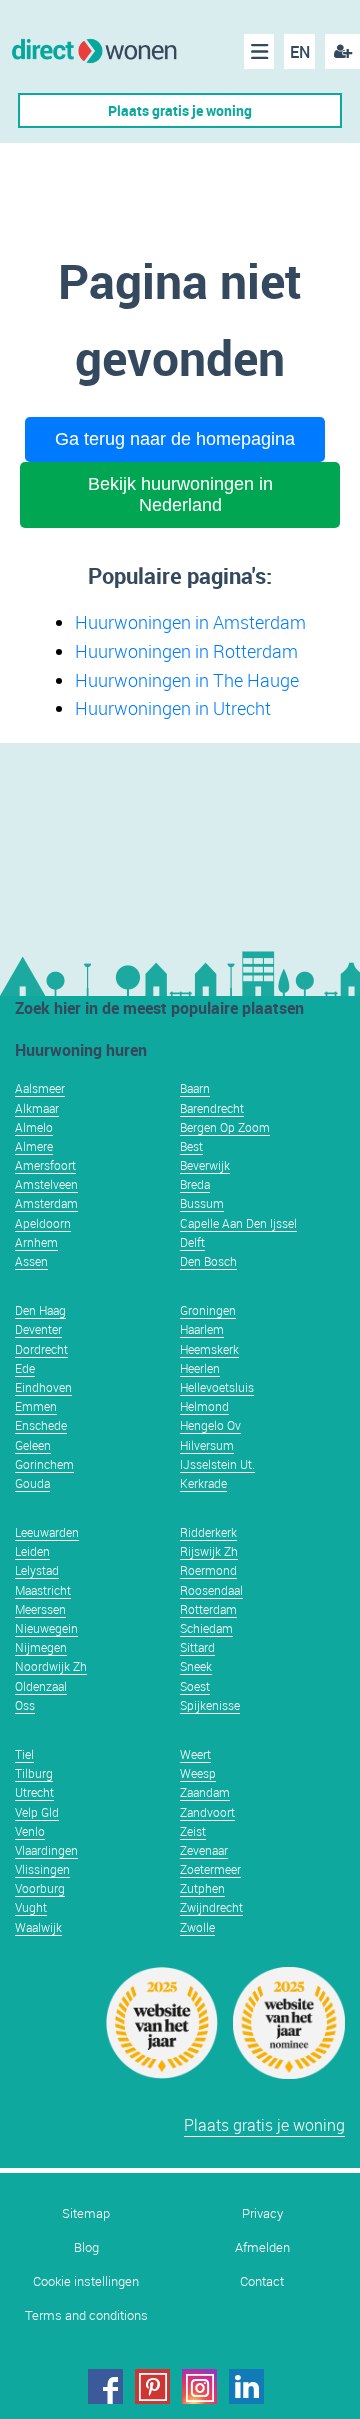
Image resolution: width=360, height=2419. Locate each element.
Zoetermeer (210, 1869)
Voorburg (40, 1888)
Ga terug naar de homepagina (175, 439)
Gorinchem (44, 1464)
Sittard (197, 1647)
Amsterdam (46, 1203)
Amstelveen (46, 1184)
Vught (31, 1907)
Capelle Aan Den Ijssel (238, 1223)
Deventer (38, 1329)
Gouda (32, 1483)
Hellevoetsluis (217, 1387)
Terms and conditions (86, 2315)
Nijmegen (41, 1647)
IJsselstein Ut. (217, 1464)
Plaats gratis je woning (180, 110)
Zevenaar (204, 1850)
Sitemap (86, 2213)
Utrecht (34, 1792)
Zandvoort (207, 1812)
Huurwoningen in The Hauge (187, 680)
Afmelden (262, 2247)
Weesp (198, 1773)
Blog (86, 2247)
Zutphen (202, 1888)
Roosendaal (211, 1590)
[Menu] (259, 51)
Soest (195, 1686)
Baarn (195, 1088)
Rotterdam (208, 1609)
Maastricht (43, 1590)
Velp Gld (37, 1812)
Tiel (24, 1754)
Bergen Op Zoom (225, 1127)
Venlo (30, 1831)
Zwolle (197, 1927)
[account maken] (342, 51)
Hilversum (207, 1445)
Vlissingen (42, 1869)
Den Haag (40, 1310)
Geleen (33, 1445)
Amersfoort (45, 1165)
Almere (34, 1146)
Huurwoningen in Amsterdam (190, 622)
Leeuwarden (47, 1532)
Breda (195, 1184)
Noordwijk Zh (51, 1666)
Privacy (262, 2213)
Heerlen (200, 1368)
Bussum (202, 1203)
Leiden (32, 1551)
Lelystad (37, 1570)
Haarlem (202, 1329)
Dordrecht (41, 1349)
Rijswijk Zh (209, 1551)
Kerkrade (203, 1483)
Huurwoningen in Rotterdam (186, 651)
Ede (25, 1368)
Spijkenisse (210, 1705)
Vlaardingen (46, 1850)
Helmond (204, 1406)
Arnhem (36, 1242)
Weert (195, 1754)
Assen (31, 1261)
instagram (199, 2386)
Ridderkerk (208, 1532)
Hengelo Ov (210, 1425)
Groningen (208, 1310)
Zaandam (205, 1792)
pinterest (152, 2386)
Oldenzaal (41, 1686)
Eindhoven (43, 1387)
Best (191, 1146)
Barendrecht (212, 1108)
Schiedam (206, 1628)
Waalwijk (38, 1927)
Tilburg (34, 1773)
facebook (105, 2386)
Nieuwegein (46, 1628)
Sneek (196, 1666)
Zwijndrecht (211, 1907)
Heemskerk (209, 1349)
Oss (25, 1705)
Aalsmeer (40, 1088)
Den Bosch (208, 1261)
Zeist (193, 1831)
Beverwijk (205, 1165)
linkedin (246, 2386)
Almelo (34, 1127)
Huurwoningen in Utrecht (173, 708)
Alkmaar (37, 1108)
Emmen (36, 1406)
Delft (192, 1242)
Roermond (208, 1570)
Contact (262, 2281)
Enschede (41, 1425)
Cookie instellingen (86, 2281)
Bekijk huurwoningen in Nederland (180, 494)
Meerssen (40, 1609)
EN (300, 52)
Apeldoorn (43, 1223)
